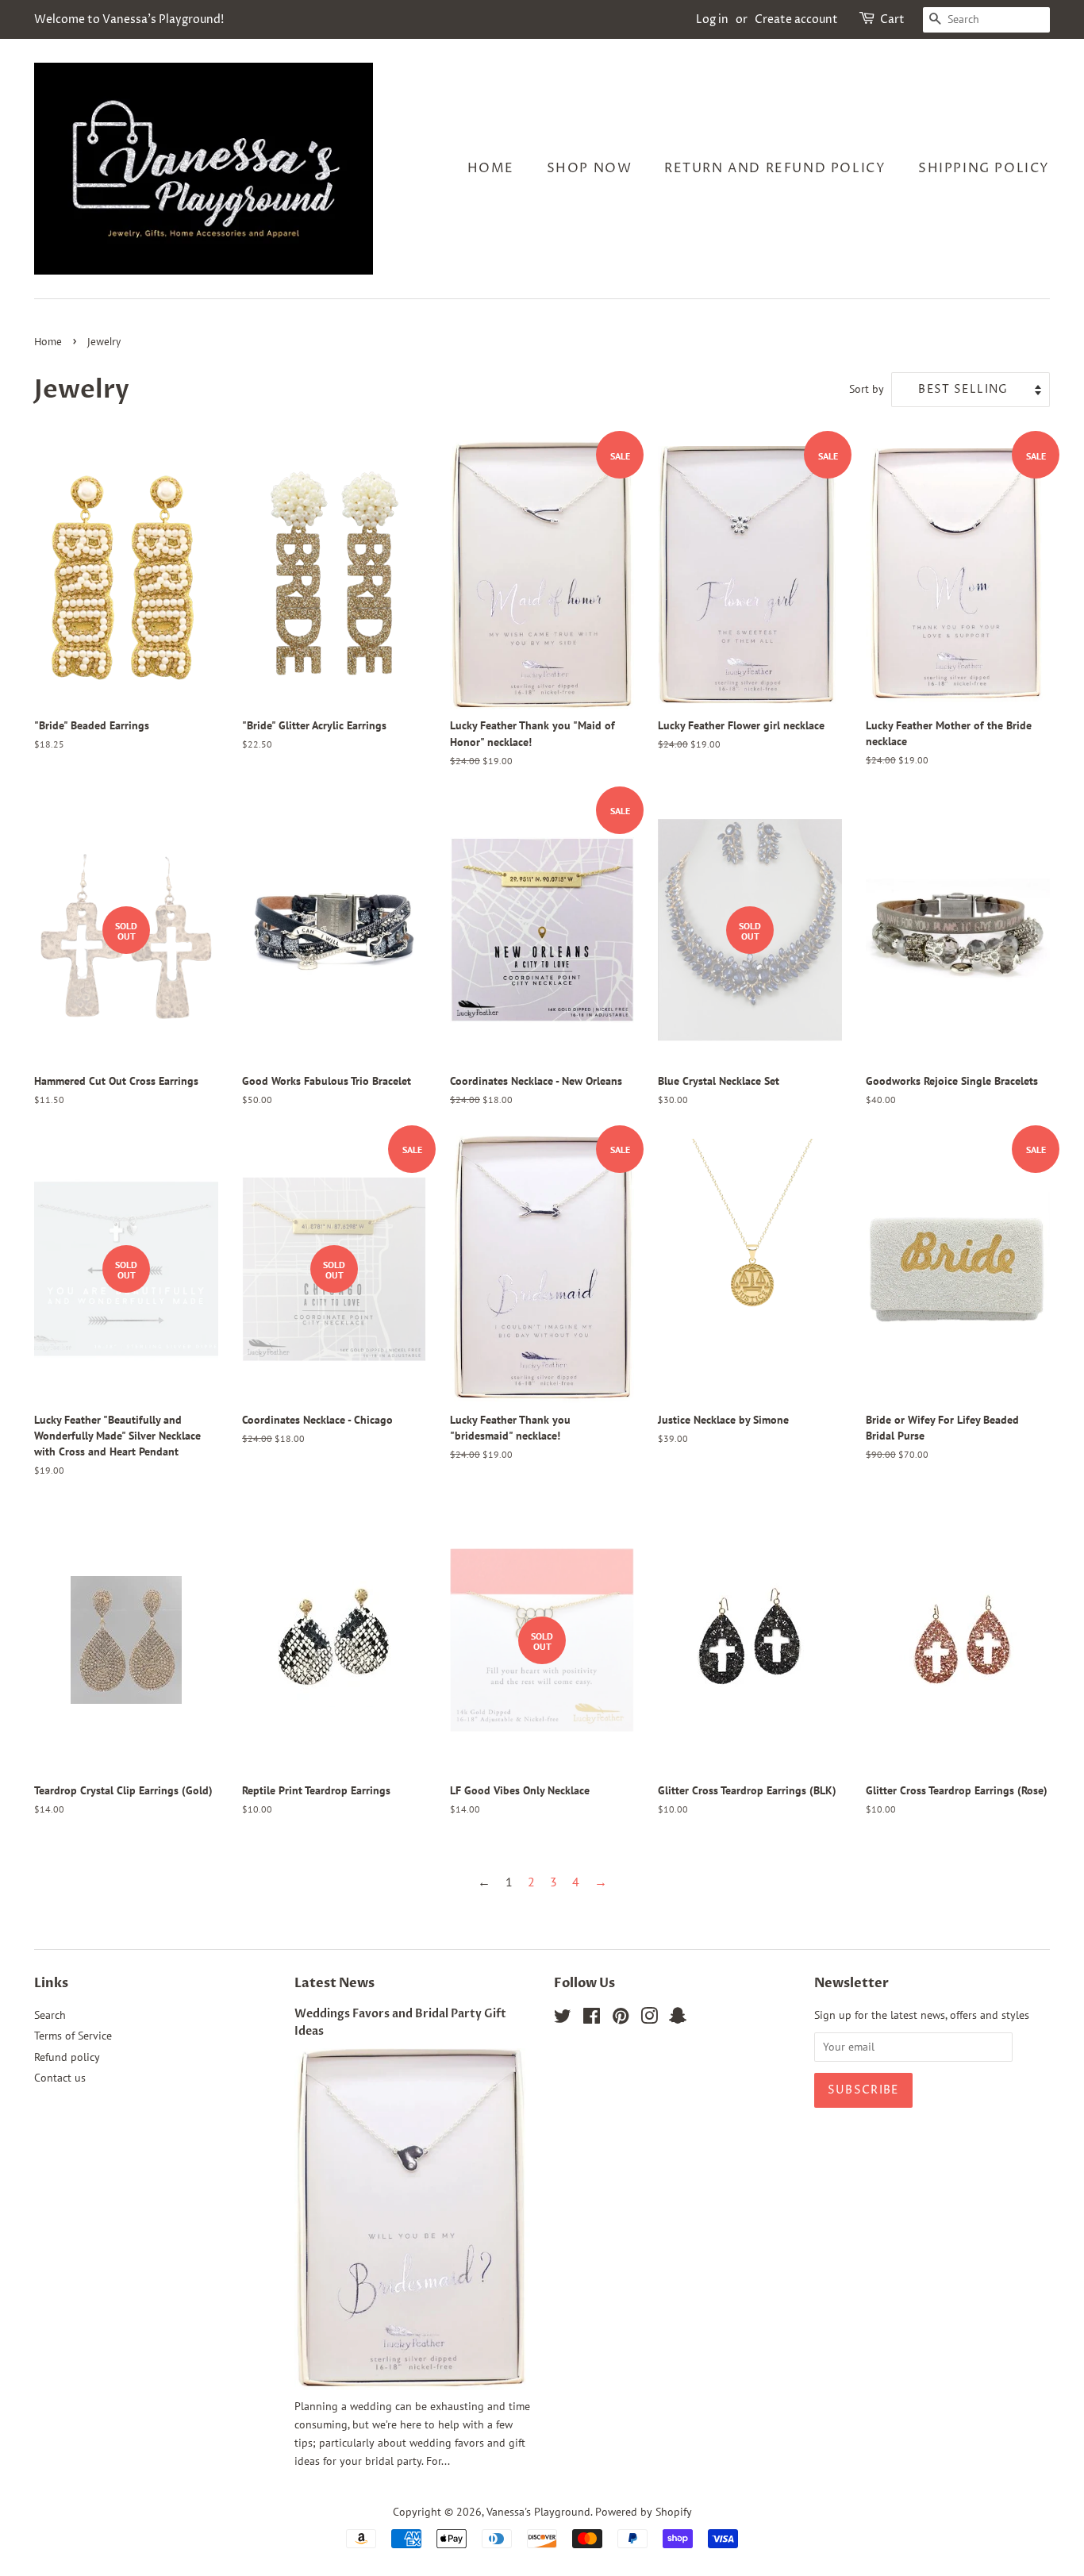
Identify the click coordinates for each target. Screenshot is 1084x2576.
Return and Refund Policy (775, 168)
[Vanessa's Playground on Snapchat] (678, 2019)
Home (491, 168)
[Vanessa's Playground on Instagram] (649, 2019)
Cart (892, 19)
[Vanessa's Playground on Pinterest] (621, 2019)
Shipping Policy (984, 168)
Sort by (867, 388)
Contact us (60, 2078)
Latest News (334, 1983)
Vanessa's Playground (538, 2512)
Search (50, 2015)
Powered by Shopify (644, 2512)
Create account (796, 19)
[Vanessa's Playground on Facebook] (592, 2019)
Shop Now (590, 168)
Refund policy (67, 2057)
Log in (712, 19)
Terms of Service (73, 2036)
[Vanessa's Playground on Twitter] (563, 2019)
